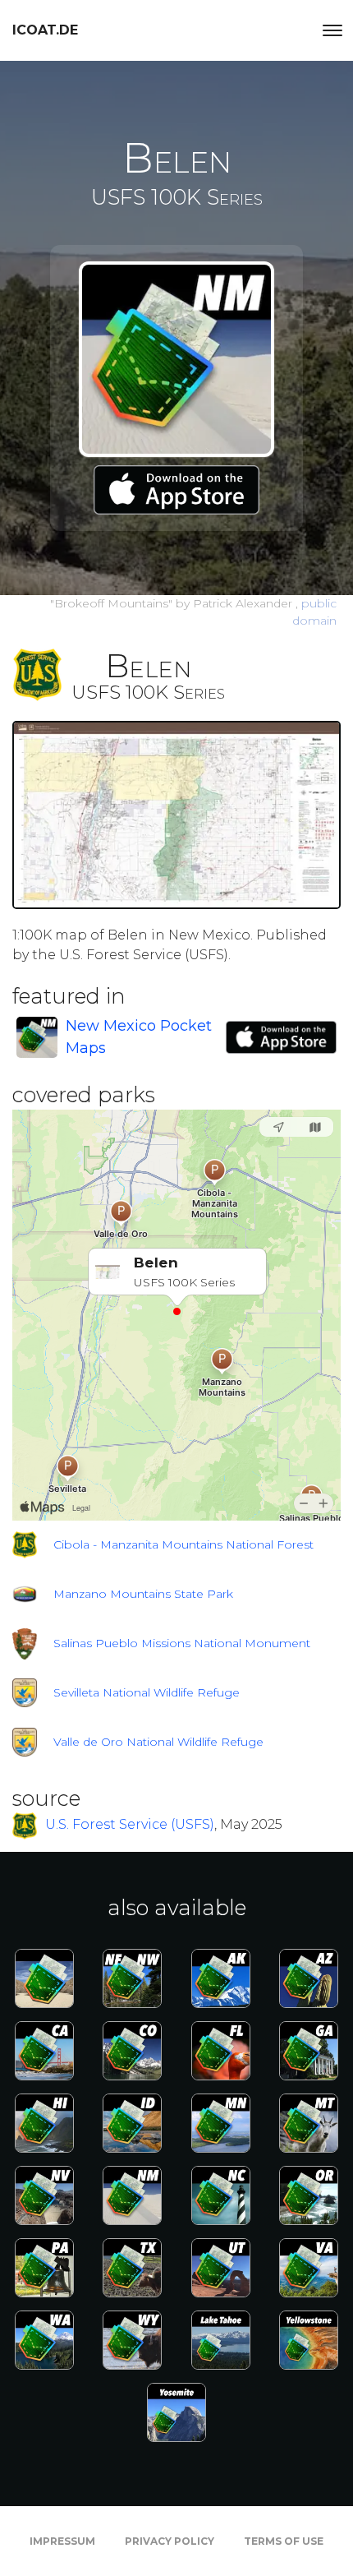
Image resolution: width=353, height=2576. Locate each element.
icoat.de (45, 30)
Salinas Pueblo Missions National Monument (182, 1643)
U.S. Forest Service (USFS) (130, 1825)
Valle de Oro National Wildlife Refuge (158, 1742)
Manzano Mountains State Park (143, 1594)
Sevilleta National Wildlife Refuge (147, 1692)
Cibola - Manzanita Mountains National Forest (183, 1544)
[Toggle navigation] (332, 30)
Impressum (62, 2541)
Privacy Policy (170, 2541)
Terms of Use (284, 2541)
